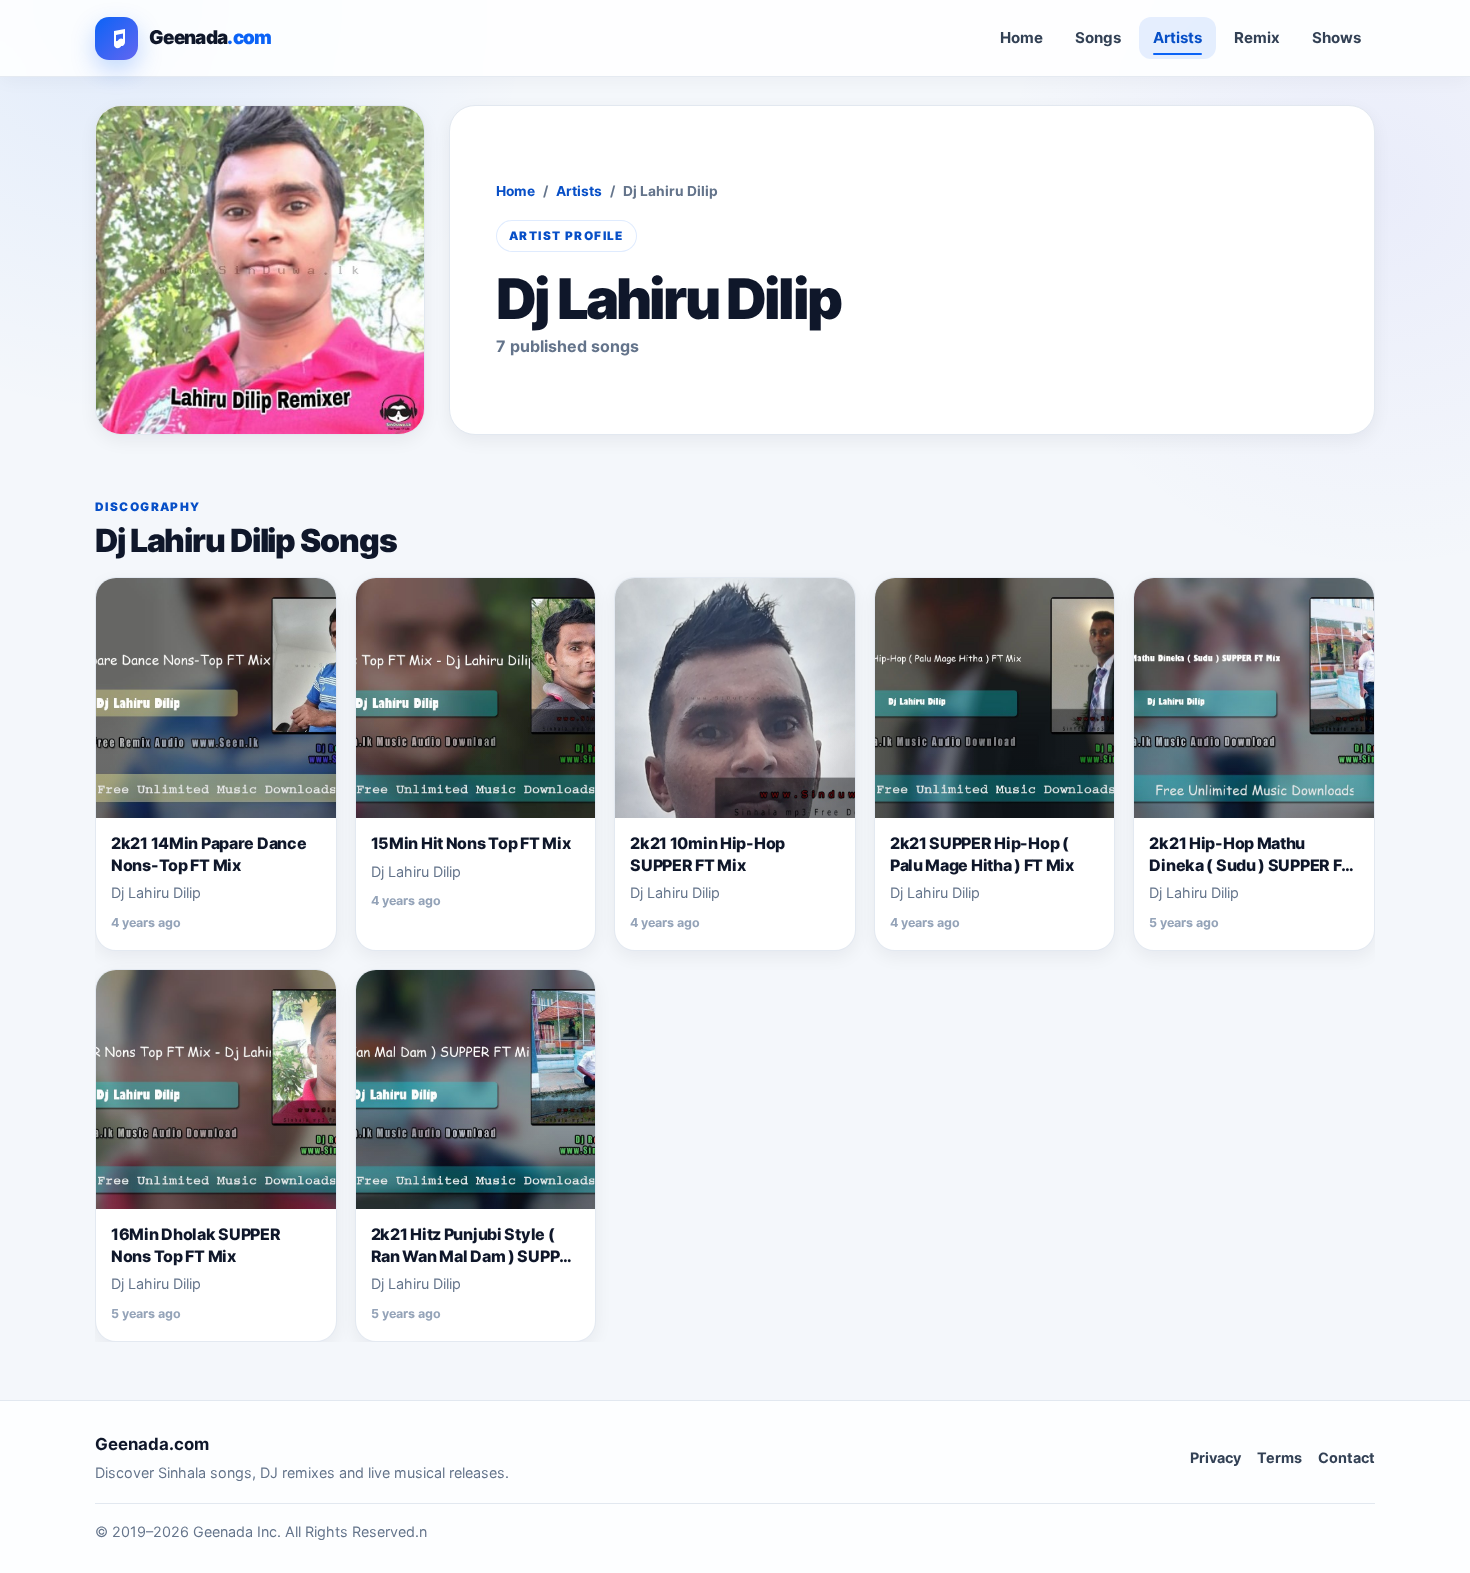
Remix (1257, 37)
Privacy (1215, 1457)
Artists (1177, 37)
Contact (1346, 1457)
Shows (1336, 37)
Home (1021, 37)
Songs (1098, 37)
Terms (1279, 1457)
